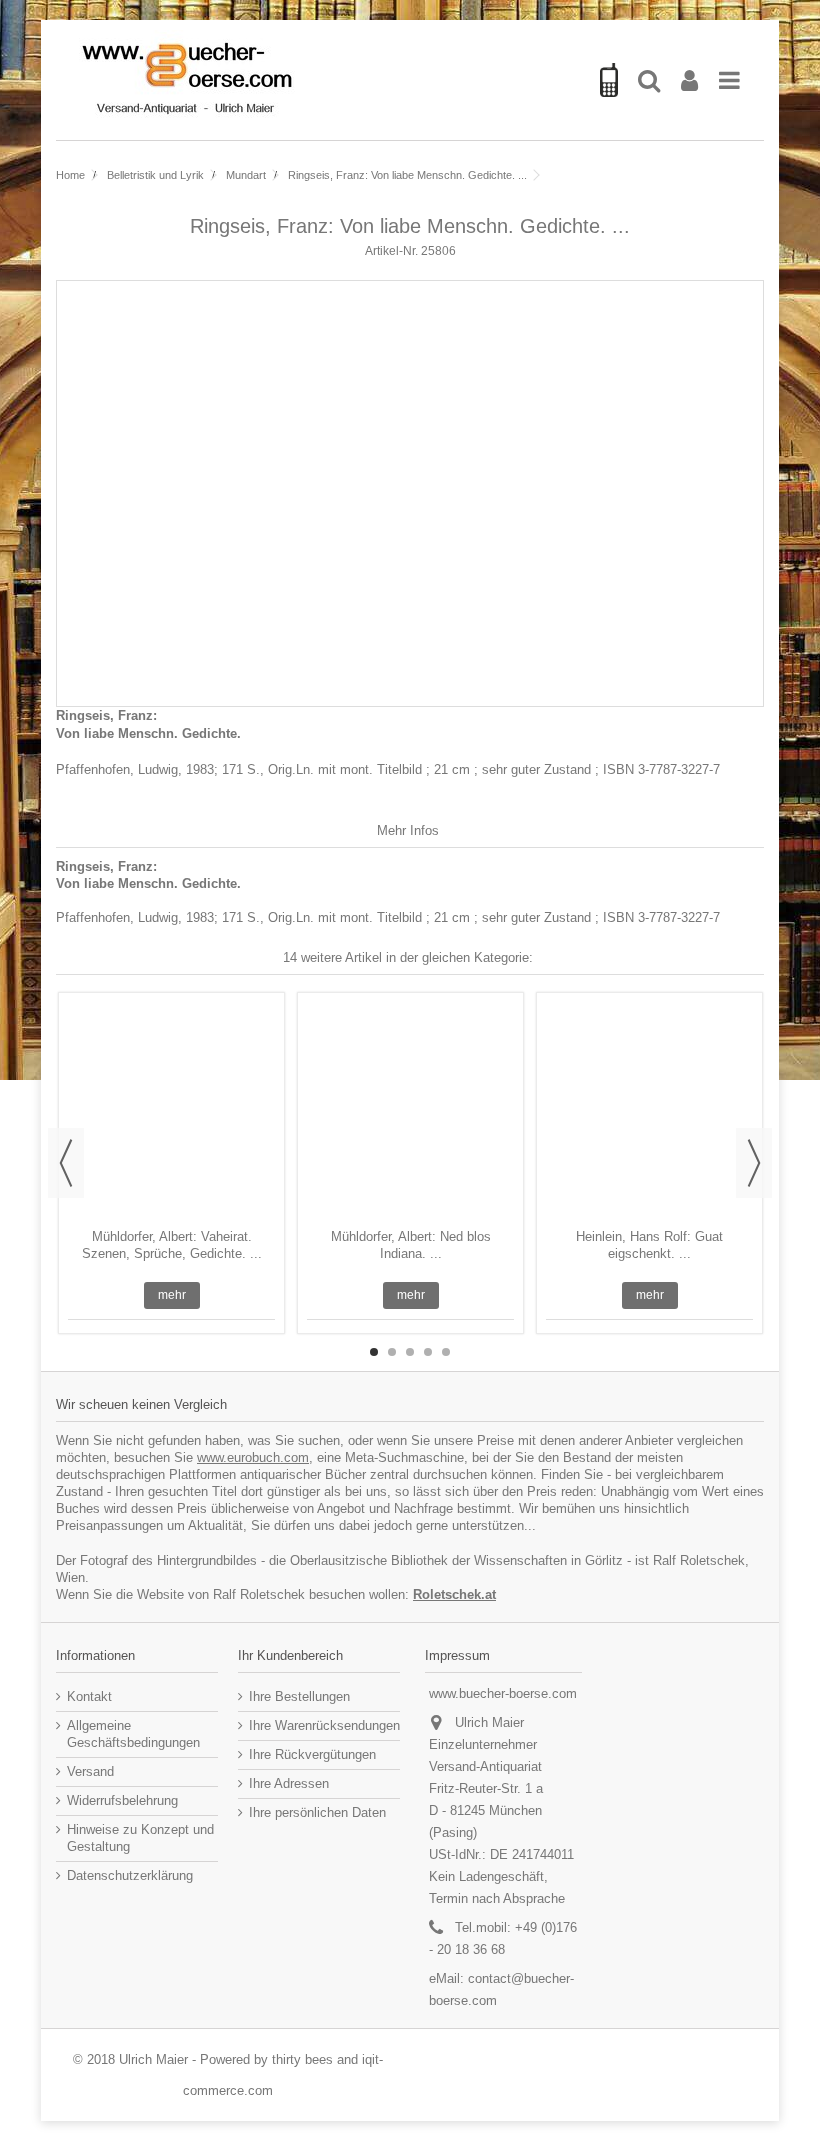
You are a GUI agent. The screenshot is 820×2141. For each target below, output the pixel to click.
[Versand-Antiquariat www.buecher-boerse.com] (325, 80)
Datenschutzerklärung (130, 1875)
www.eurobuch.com (253, 1457)
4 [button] (428, 1352)
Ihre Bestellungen (299, 1696)
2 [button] (392, 1352)
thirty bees (302, 2059)
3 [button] (410, 1352)
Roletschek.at (454, 1594)
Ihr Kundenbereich (290, 1655)
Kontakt (89, 1696)
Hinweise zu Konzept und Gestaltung (140, 1838)
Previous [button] (66, 1163)
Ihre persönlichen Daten (317, 1812)
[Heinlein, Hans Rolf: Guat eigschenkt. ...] (649, 1112)
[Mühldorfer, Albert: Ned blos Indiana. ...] (410, 1112)
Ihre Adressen (289, 1783)
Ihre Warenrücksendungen (324, 1725)
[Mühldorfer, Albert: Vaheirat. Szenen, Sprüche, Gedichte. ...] (171, 1112)
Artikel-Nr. (391, 251)
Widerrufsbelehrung (122, 1800)
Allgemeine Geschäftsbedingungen (133, 1734)
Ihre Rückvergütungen (312, 1754)
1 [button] (374, 1352)
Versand (90, 1771)
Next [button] (754, 1163)
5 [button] (446, 1352)
